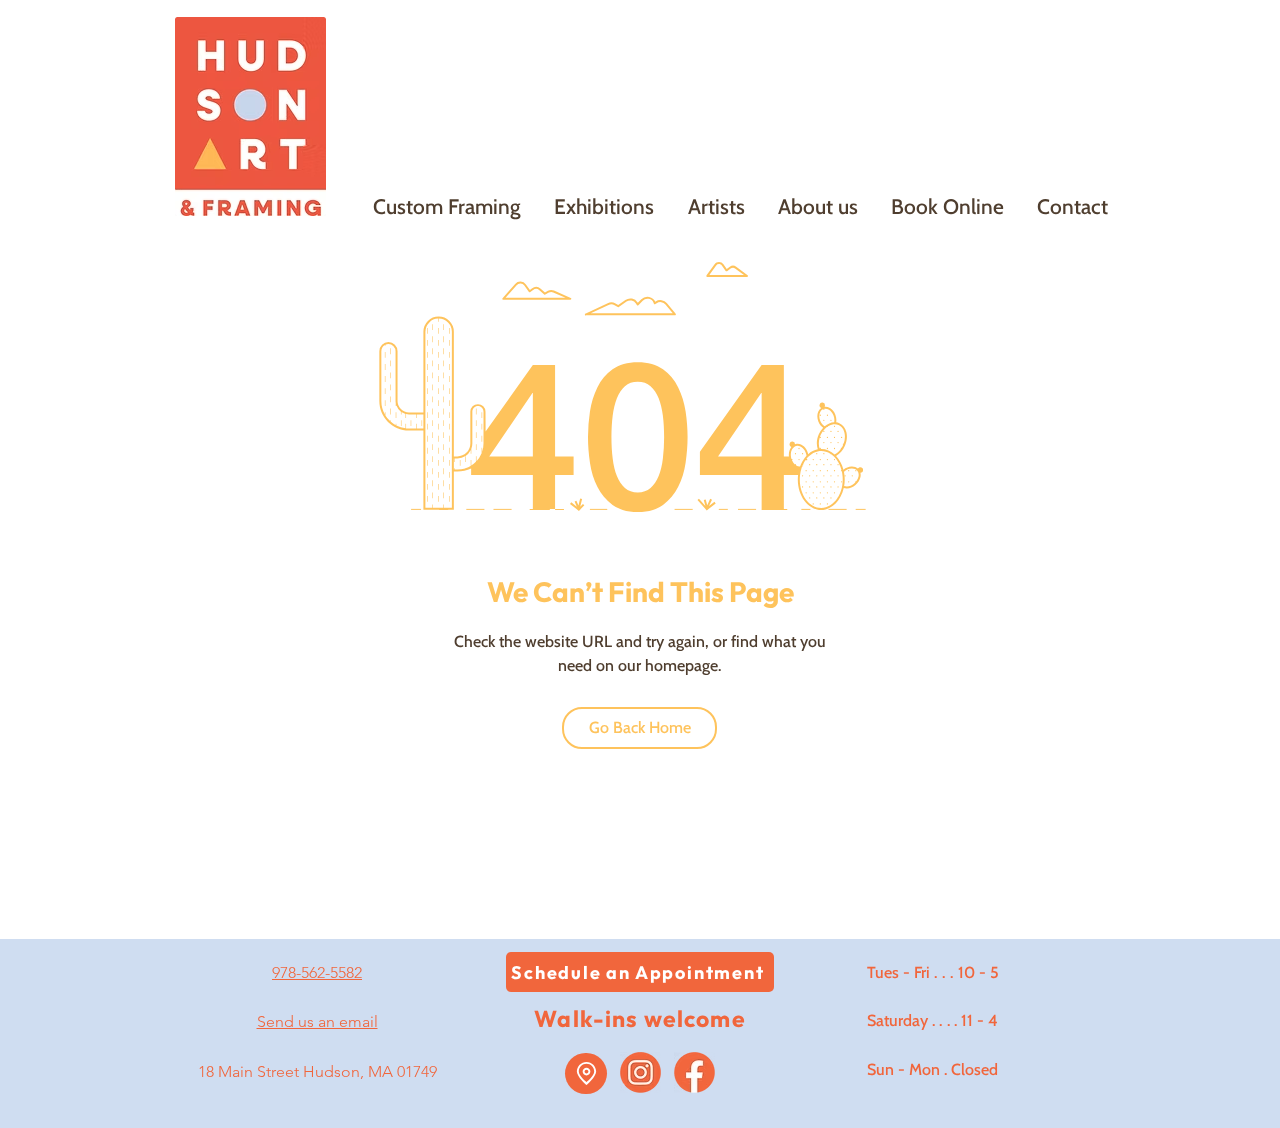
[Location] (586, 1073)
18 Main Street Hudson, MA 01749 (317, 1071)
